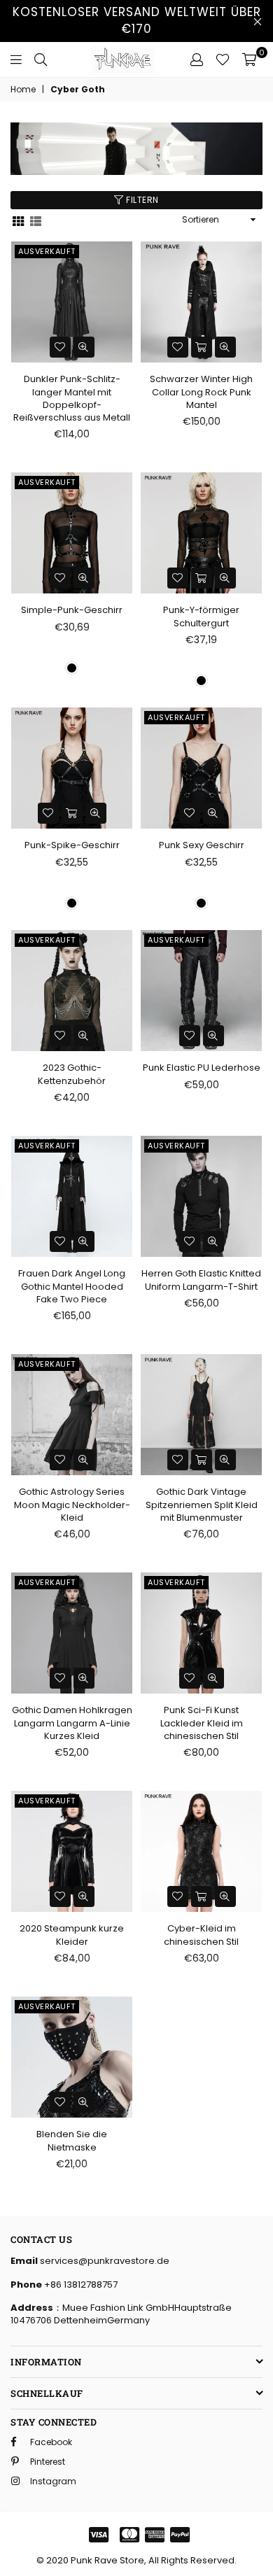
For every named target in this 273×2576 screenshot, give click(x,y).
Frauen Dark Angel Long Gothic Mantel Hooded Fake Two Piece (72, 1286)
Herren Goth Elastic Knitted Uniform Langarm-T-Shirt (201, 1280)
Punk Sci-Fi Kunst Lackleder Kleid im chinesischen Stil (202, 1723)
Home (23, 90)
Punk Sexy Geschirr (202, 845)
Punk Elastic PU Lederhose (202, 1068)
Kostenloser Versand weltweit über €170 (137, 20)
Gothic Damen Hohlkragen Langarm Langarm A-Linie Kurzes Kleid (72, 1723)
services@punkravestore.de (104, 2261)
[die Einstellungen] (197, 59)
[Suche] (41, 59)
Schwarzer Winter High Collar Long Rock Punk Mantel (201, 392)
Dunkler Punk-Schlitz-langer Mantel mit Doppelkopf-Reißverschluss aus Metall (72, 398)
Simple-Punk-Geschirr (72, 610)
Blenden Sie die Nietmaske (72, 2140)
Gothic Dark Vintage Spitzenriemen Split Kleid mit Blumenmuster (202, 1504)
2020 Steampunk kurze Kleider (72, 1935)
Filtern (141, 200)
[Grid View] (18, 220)
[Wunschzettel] (223, 59)
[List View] (36, 220)
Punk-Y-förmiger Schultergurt (201, 616)
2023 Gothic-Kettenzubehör (72, 1074)
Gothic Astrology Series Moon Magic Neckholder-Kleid (72, 1504)
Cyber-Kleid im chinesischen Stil (201, 1935)
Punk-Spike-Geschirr (72, 845)
